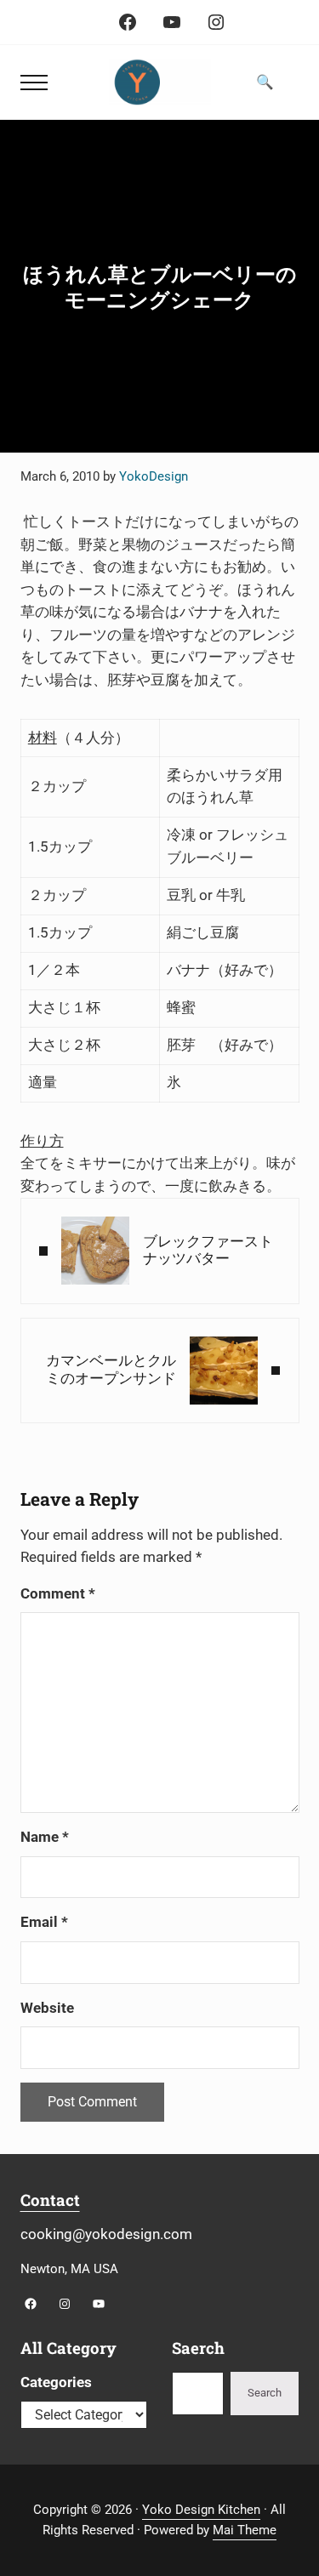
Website (47, 2008)
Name (45, 1837)
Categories (56, 2382)
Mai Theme (245, 2530)
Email (44, 1922)
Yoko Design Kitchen (201, 2510)
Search (265, 2393)
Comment (58, 1594)
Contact (50, 2200)
